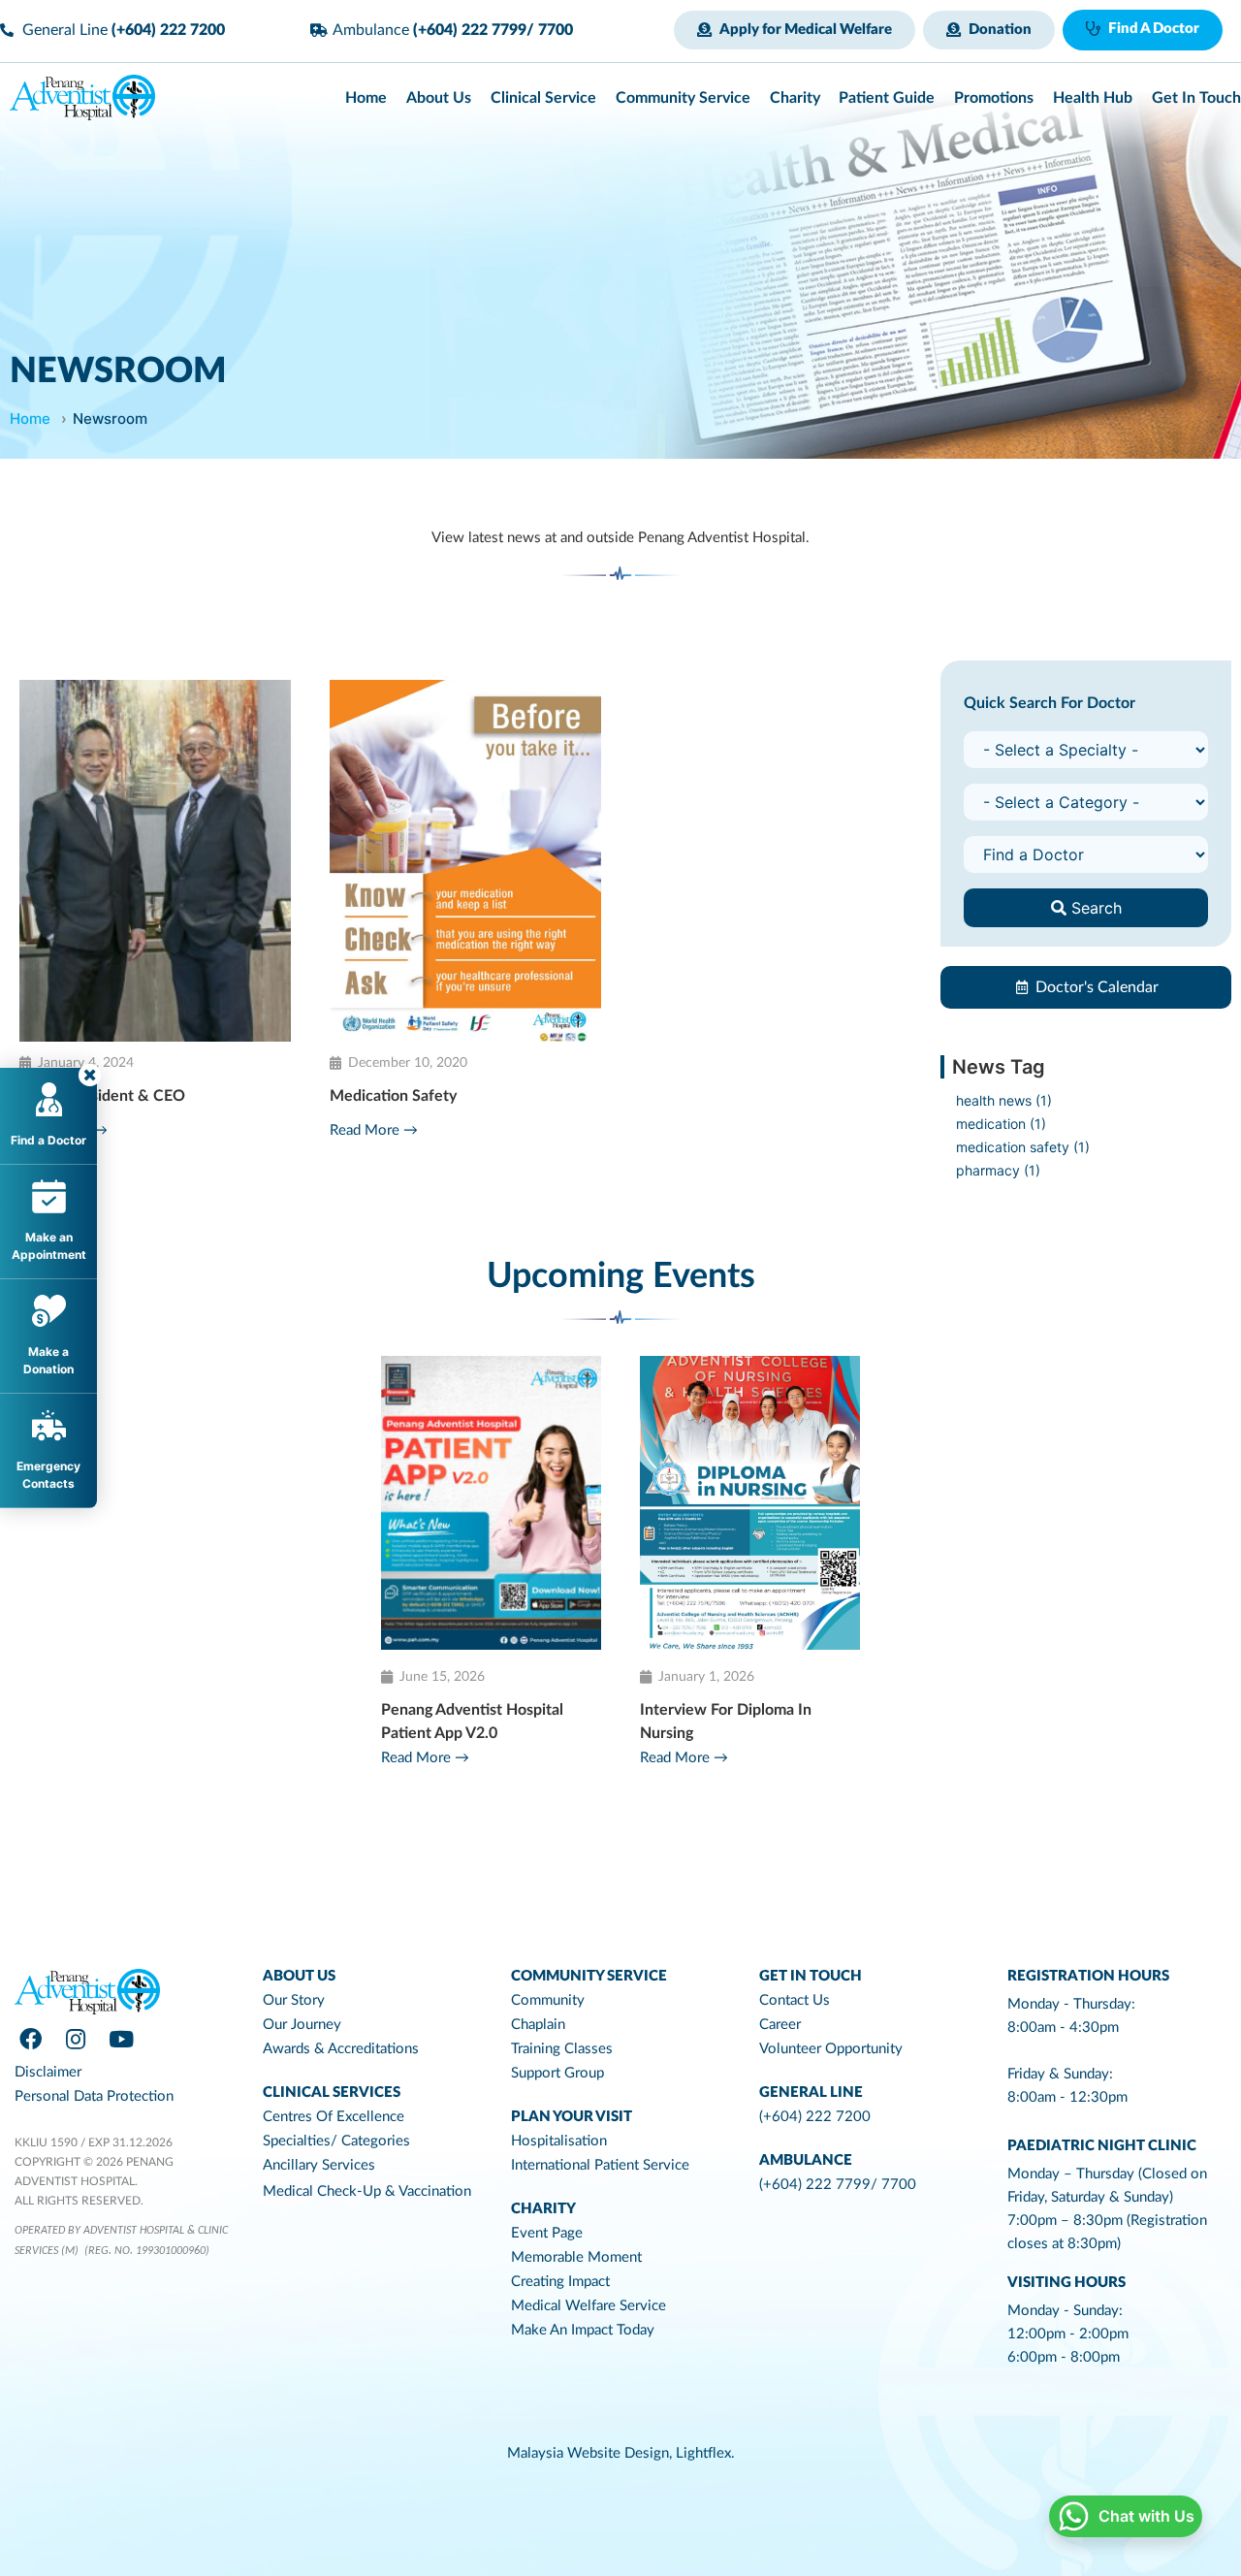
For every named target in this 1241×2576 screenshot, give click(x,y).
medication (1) (1001, 1124)
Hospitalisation (559, 2141)
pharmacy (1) (998, 1170)
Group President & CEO (102, 1096)
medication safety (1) (1023, 1147)
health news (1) (1004, 1100)
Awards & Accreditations (341, 2049)
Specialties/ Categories (336, 2141)
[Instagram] (76, 2040)
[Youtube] (121, 2040)
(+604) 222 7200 (815, 2117)
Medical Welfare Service (589, 2306)
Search (1094, 908)
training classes (562, 2049)
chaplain (538, 2025)
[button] (795, 30)
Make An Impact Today (583, 2330)
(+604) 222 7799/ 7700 (838, 2185)
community (548, 2000)
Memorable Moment (576, 2257)
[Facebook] (30, 2040)
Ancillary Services (319, 2165)
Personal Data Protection (94, 2096)
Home (30, 419)
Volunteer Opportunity (831, 2049)
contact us (795, 2000)
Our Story (294, 2000)
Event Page (547, 2233)
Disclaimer (48, 2072)
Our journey (302, 2025)
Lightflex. (705, 2453)
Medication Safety (393, 1096)
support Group (557, 2073)
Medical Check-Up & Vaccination (367, 2191)
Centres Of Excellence (334, 2117)
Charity (543, 2209)
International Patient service (600, 2165)
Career (780, 2025)
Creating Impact (560, 2282)
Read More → (374, 1130)
